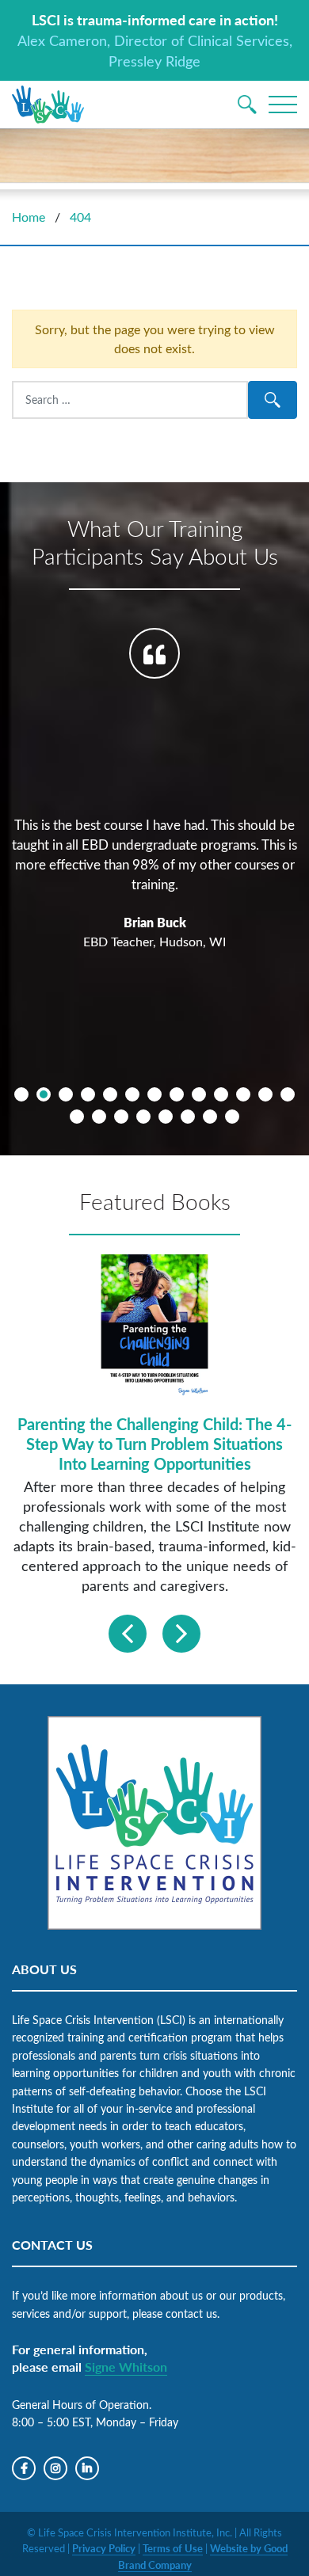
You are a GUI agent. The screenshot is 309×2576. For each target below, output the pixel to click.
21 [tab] (232, 1117)
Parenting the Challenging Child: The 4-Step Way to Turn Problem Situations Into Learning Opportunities (154, 1444)
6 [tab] (132, 1094)
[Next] (181, 1634)
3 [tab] (66, 1094)
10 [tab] (221, 1094)
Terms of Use (173, 2548)
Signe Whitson (126, 2367)
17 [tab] (143, 1117)
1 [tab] (21, 1094)
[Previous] (128, 1634)
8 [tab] (177, 1094)
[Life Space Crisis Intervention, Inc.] (48, 105)
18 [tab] (166, 1117)
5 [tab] (110, 1094)
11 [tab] (243, 1094)
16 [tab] (121, 1117)
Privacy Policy (104, 2548)
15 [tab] (99, 1117)
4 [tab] (88, 1094)
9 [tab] (199, 1094)
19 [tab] (188, 1117)
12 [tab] (265, 1094)
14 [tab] (77, 1117)
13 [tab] (288, 1094)
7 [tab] (154, 1094)
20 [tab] (210, 1117)
